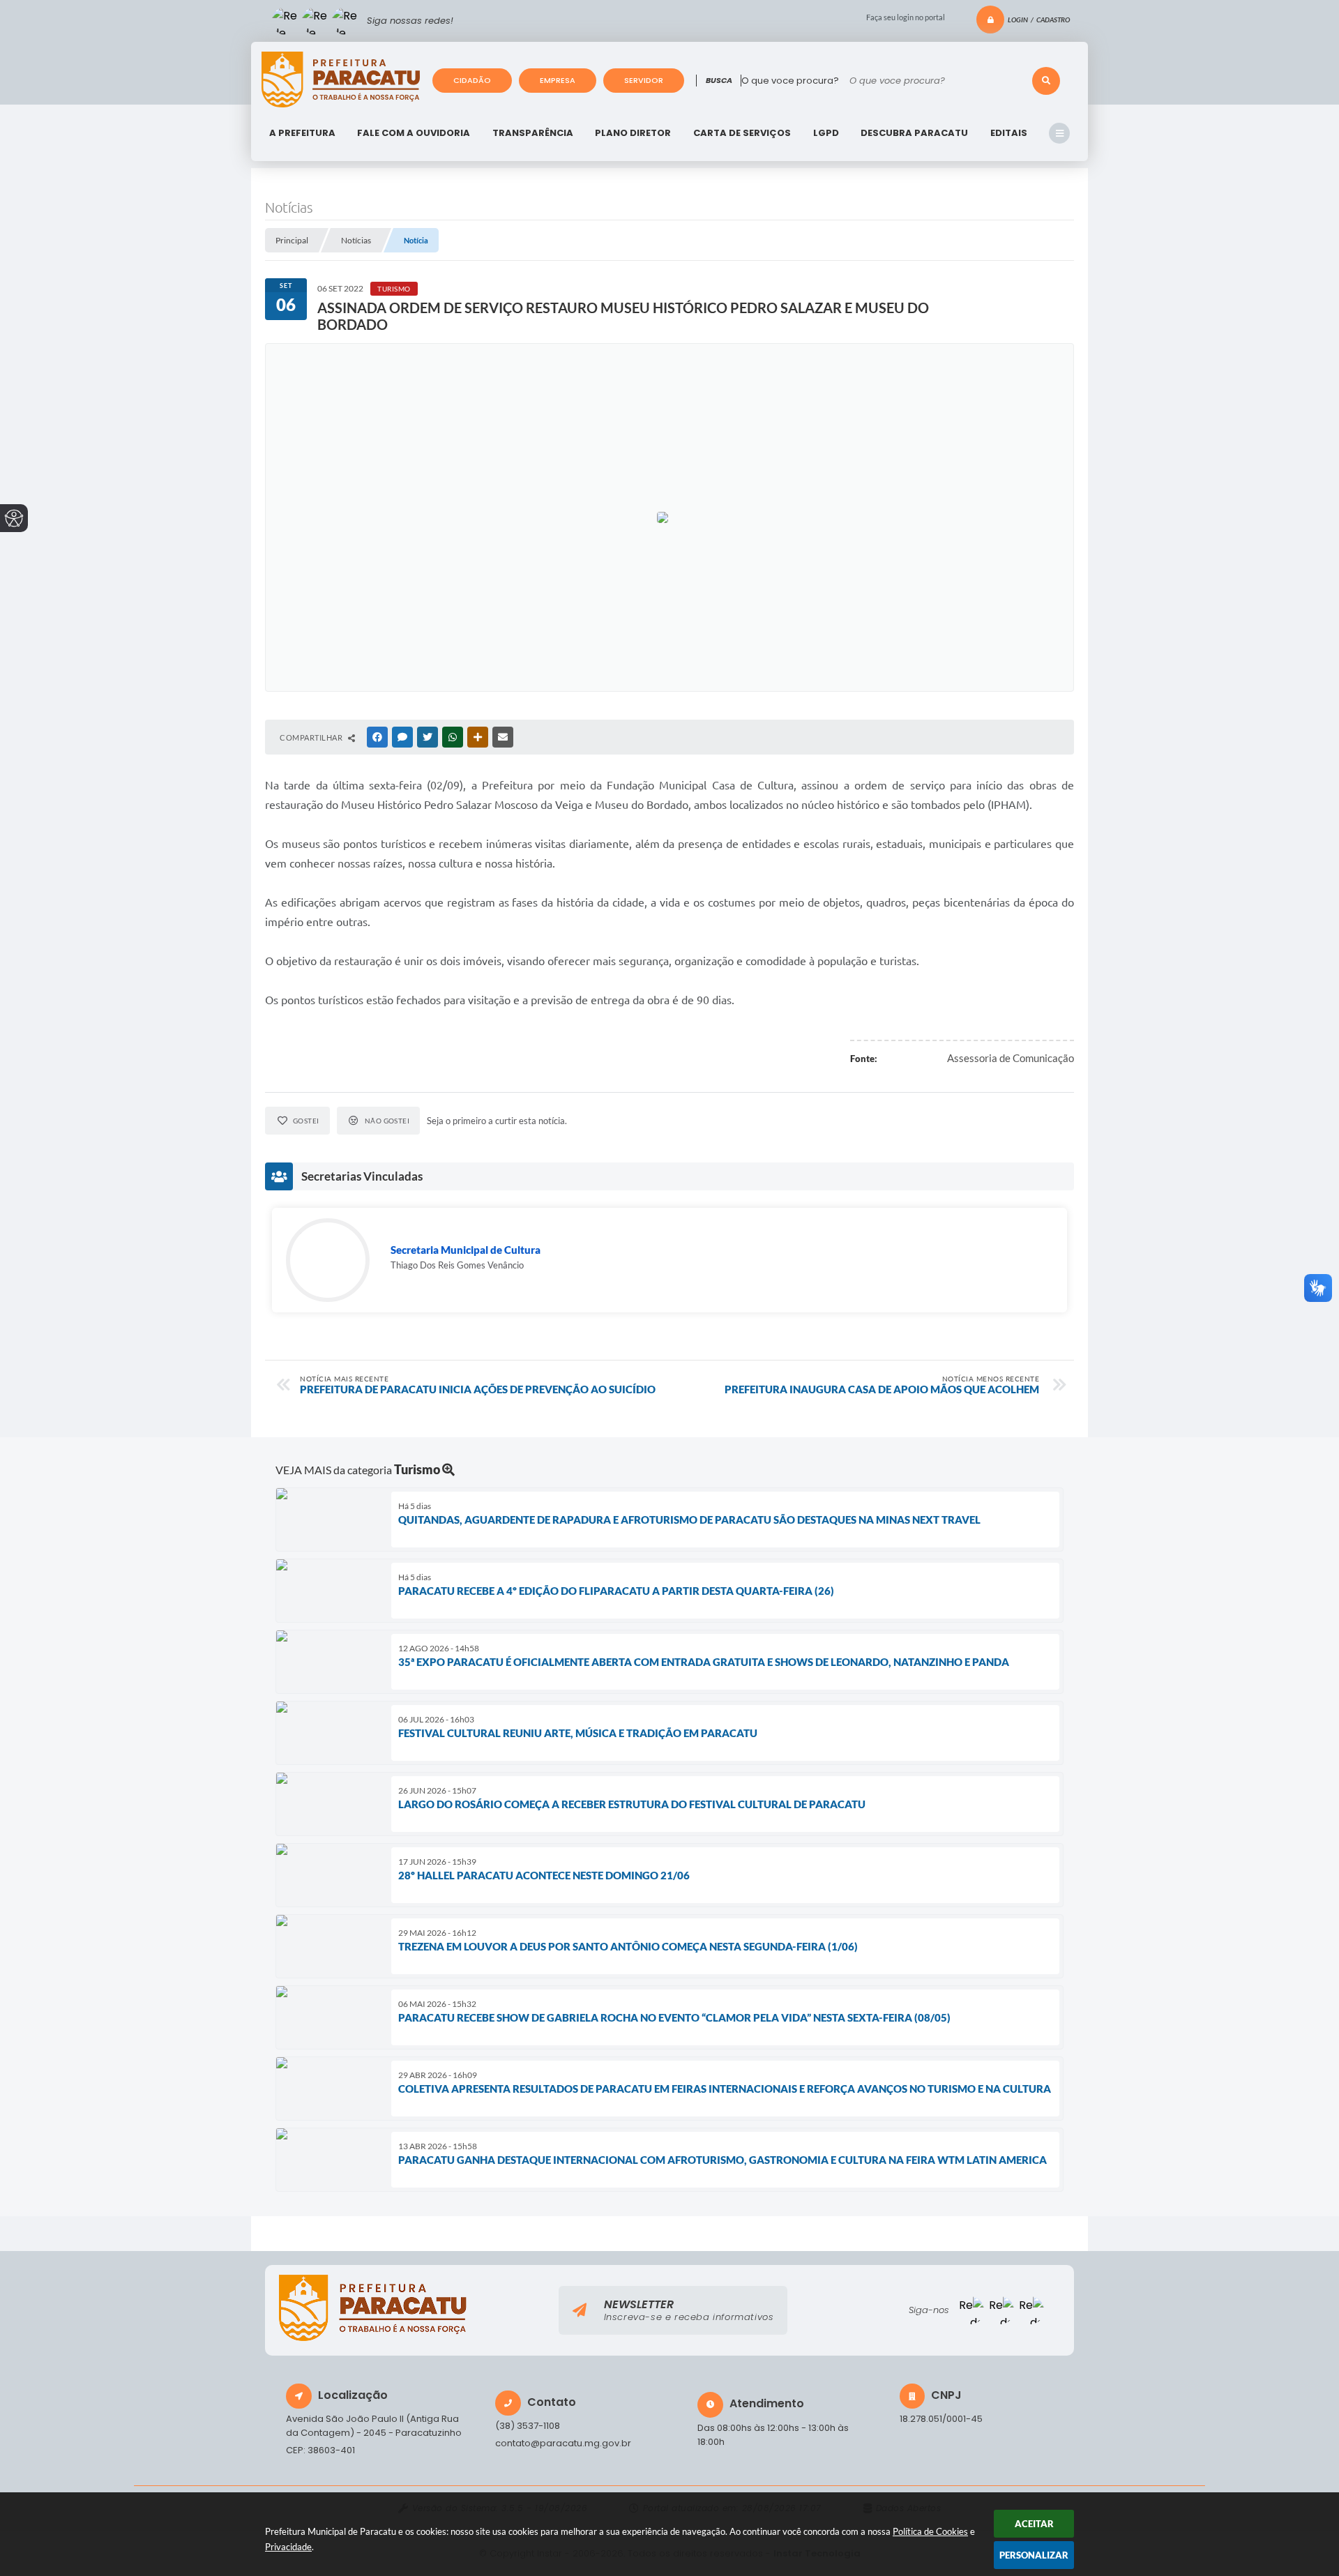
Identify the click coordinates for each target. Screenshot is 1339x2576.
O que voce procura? (790, 81)
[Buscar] (1046, 81)
